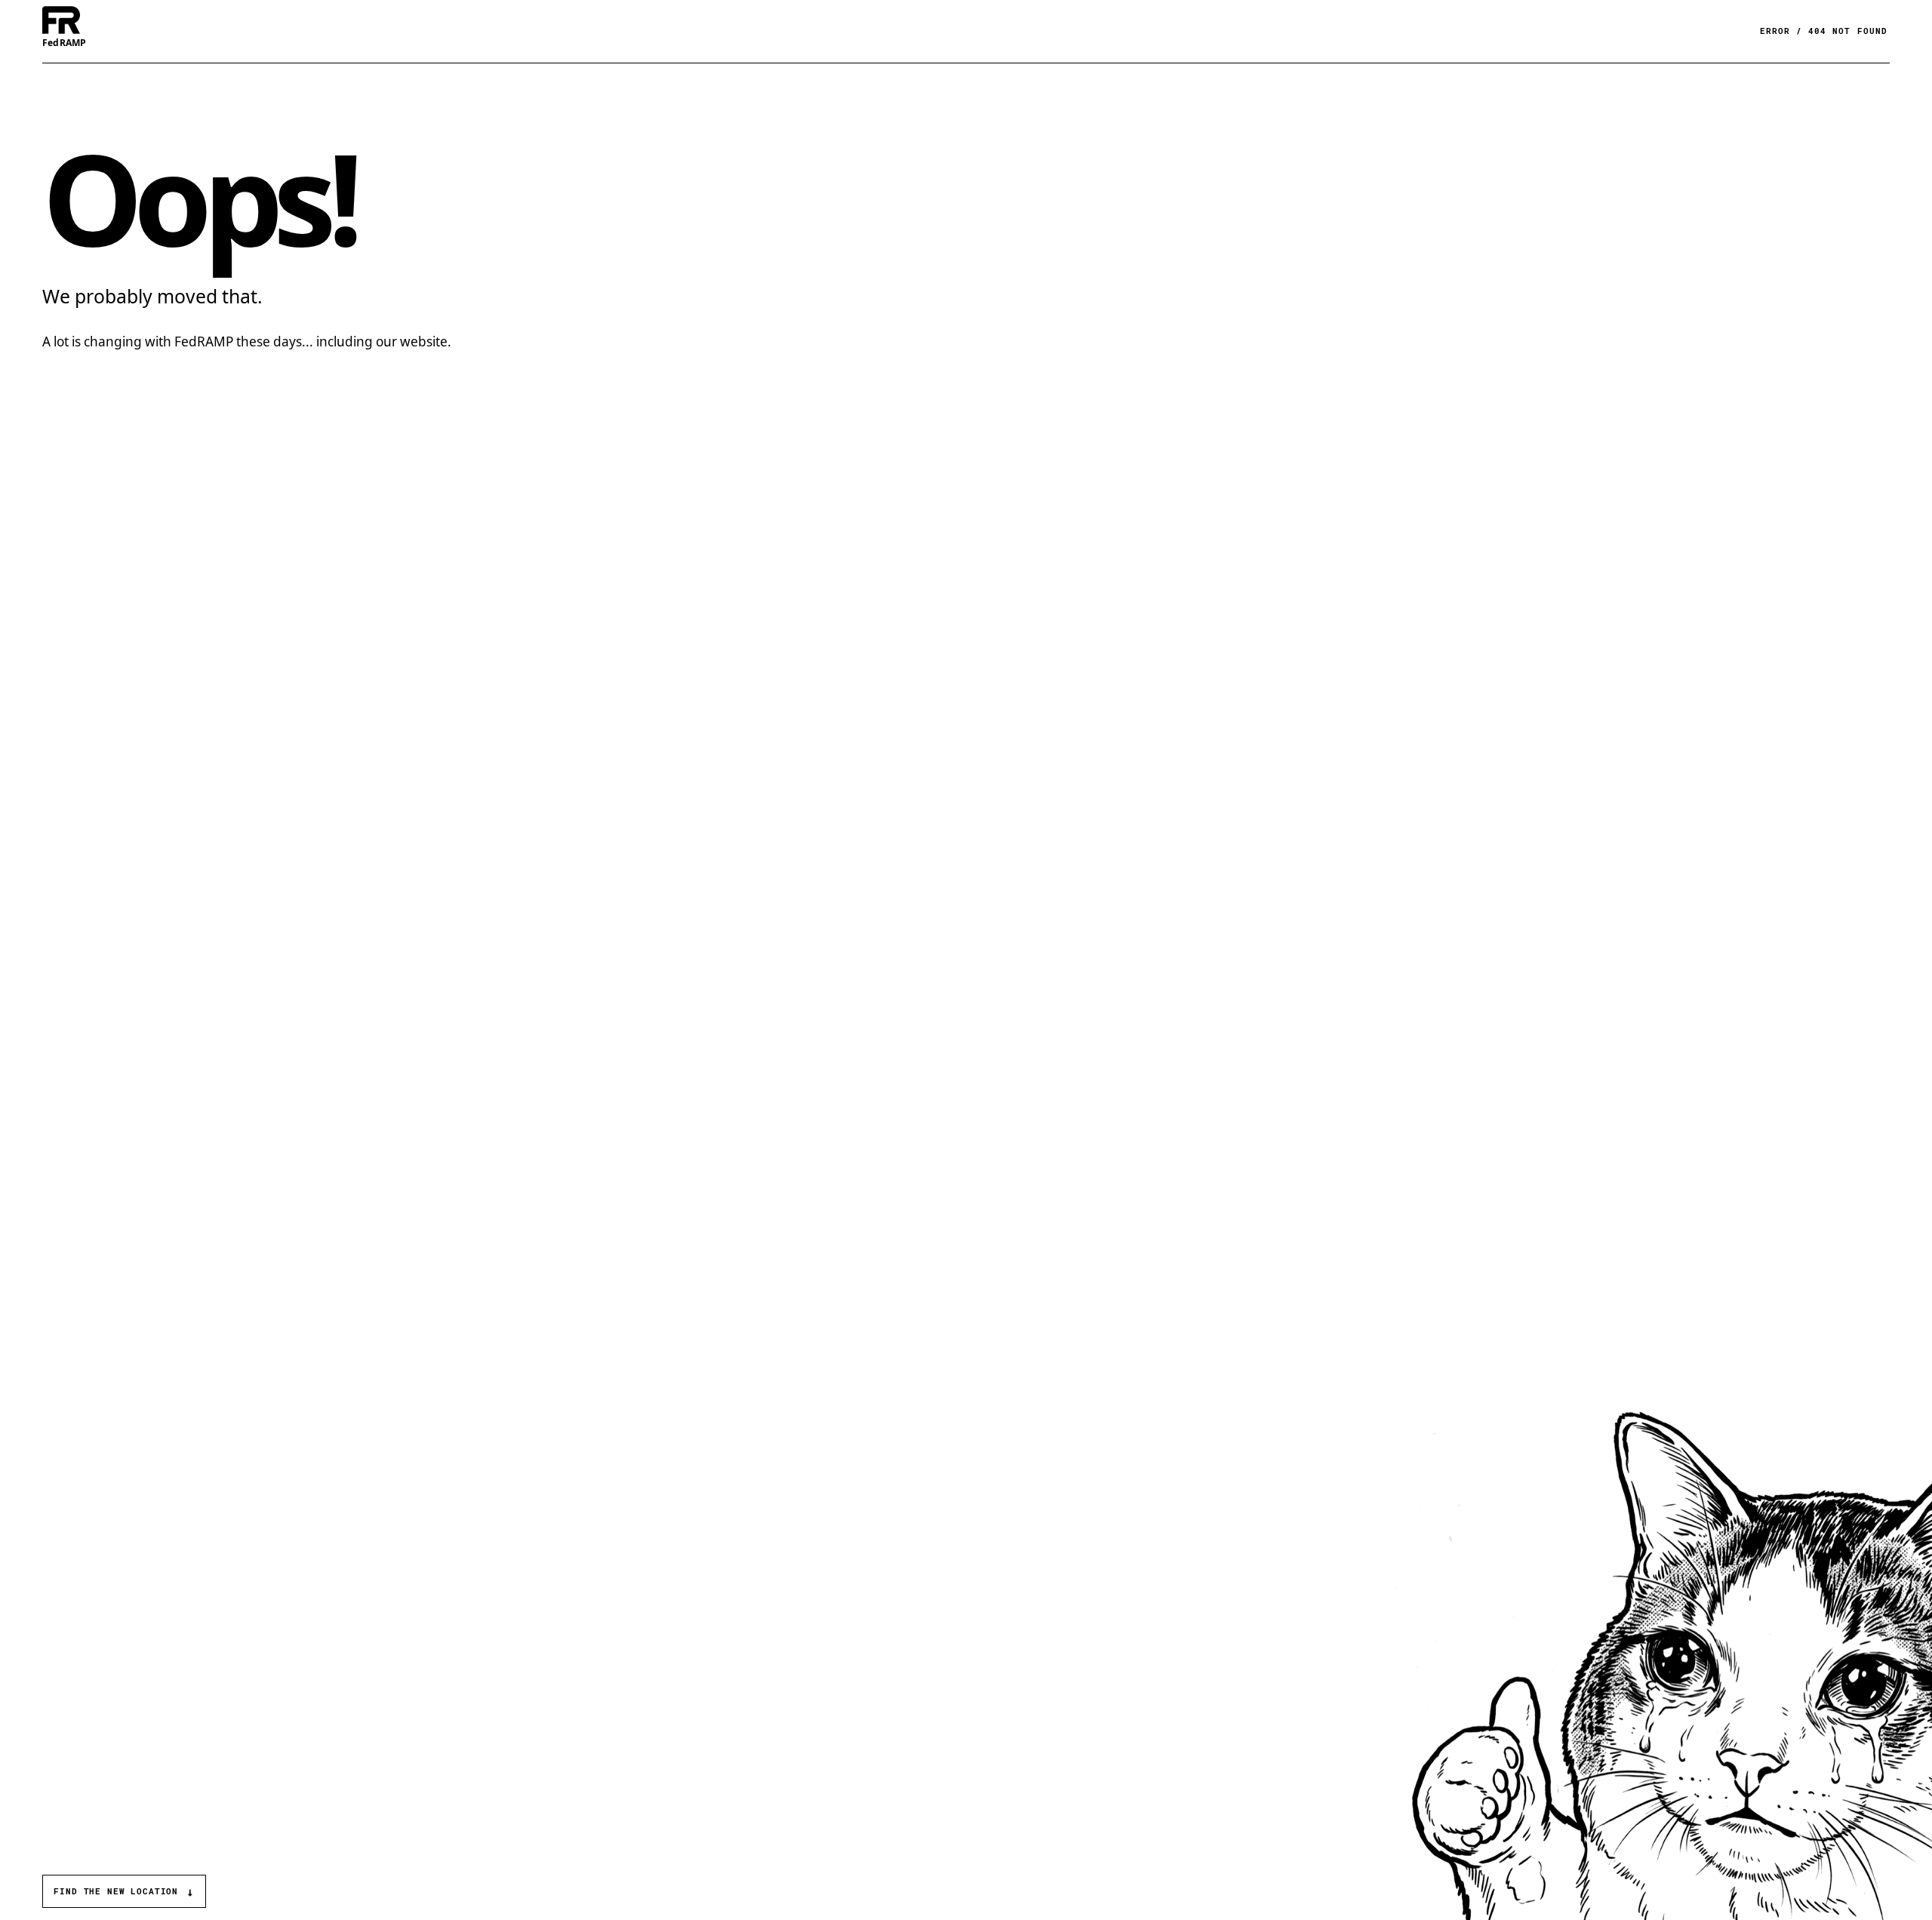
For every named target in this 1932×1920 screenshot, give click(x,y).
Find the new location (124, 1892)
